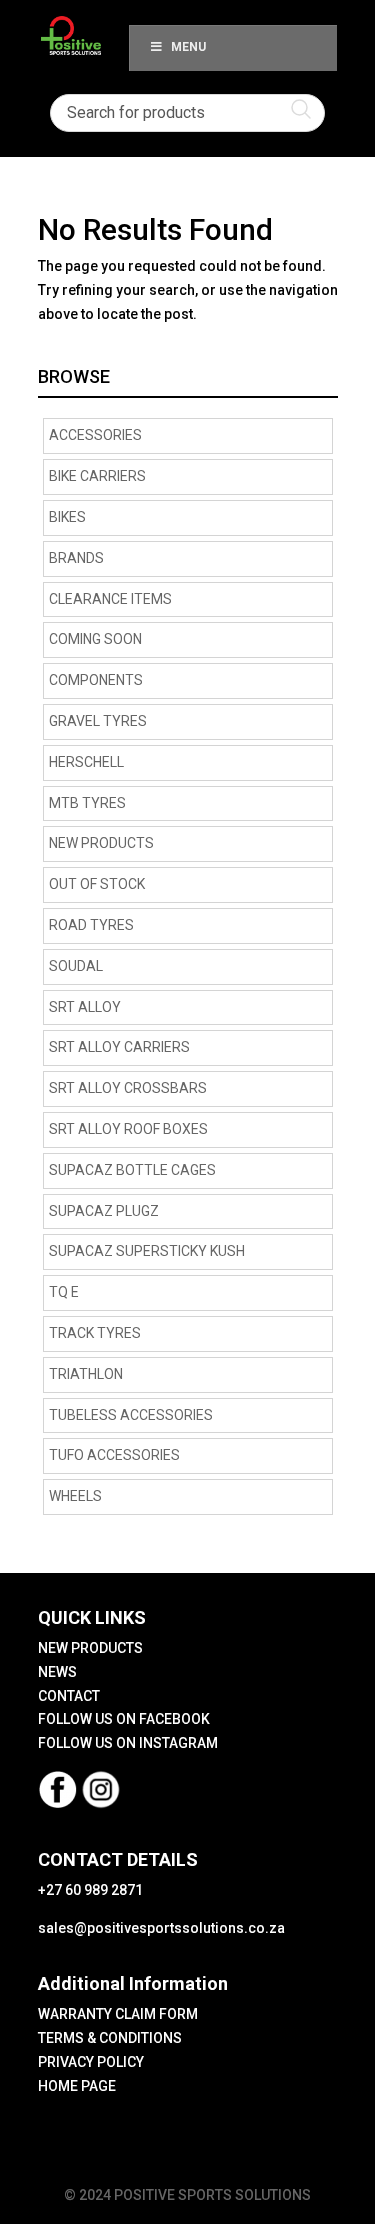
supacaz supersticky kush (147, 1251)
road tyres (91, 925)
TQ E (64, 1292)
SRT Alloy (85, 1007)
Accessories (95, 435)
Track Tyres (95, 1333)
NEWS (57, 1672)
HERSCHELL (86, 762)
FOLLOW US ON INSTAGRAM (128, 1743)
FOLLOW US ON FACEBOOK (124, 1719)
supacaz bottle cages (132, 1170)
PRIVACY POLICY (91, 2062)
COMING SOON (95, 639)
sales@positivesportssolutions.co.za (161, 1928)
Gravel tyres (98, 721)
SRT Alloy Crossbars (128, 1088)
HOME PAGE (77, 2086)
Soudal (76, 966)
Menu (188, 47)
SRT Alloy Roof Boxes (128, 1129)
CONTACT (69, 1696)
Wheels (75, 1496)
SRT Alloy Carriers (119, 1047)
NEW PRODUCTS (101, 843)
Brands (76, 558)
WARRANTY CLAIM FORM (118, 2014)
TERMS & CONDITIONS (110, 2038)
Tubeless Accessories (131, 1415)
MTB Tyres (87, 803)
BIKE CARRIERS (97, 476)
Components (96, 680)
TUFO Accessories (114, 1455)
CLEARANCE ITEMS (110, 599)
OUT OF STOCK (97, 884)
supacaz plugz (104, 1211)
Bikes (67, 517)
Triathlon (86, 1374)
